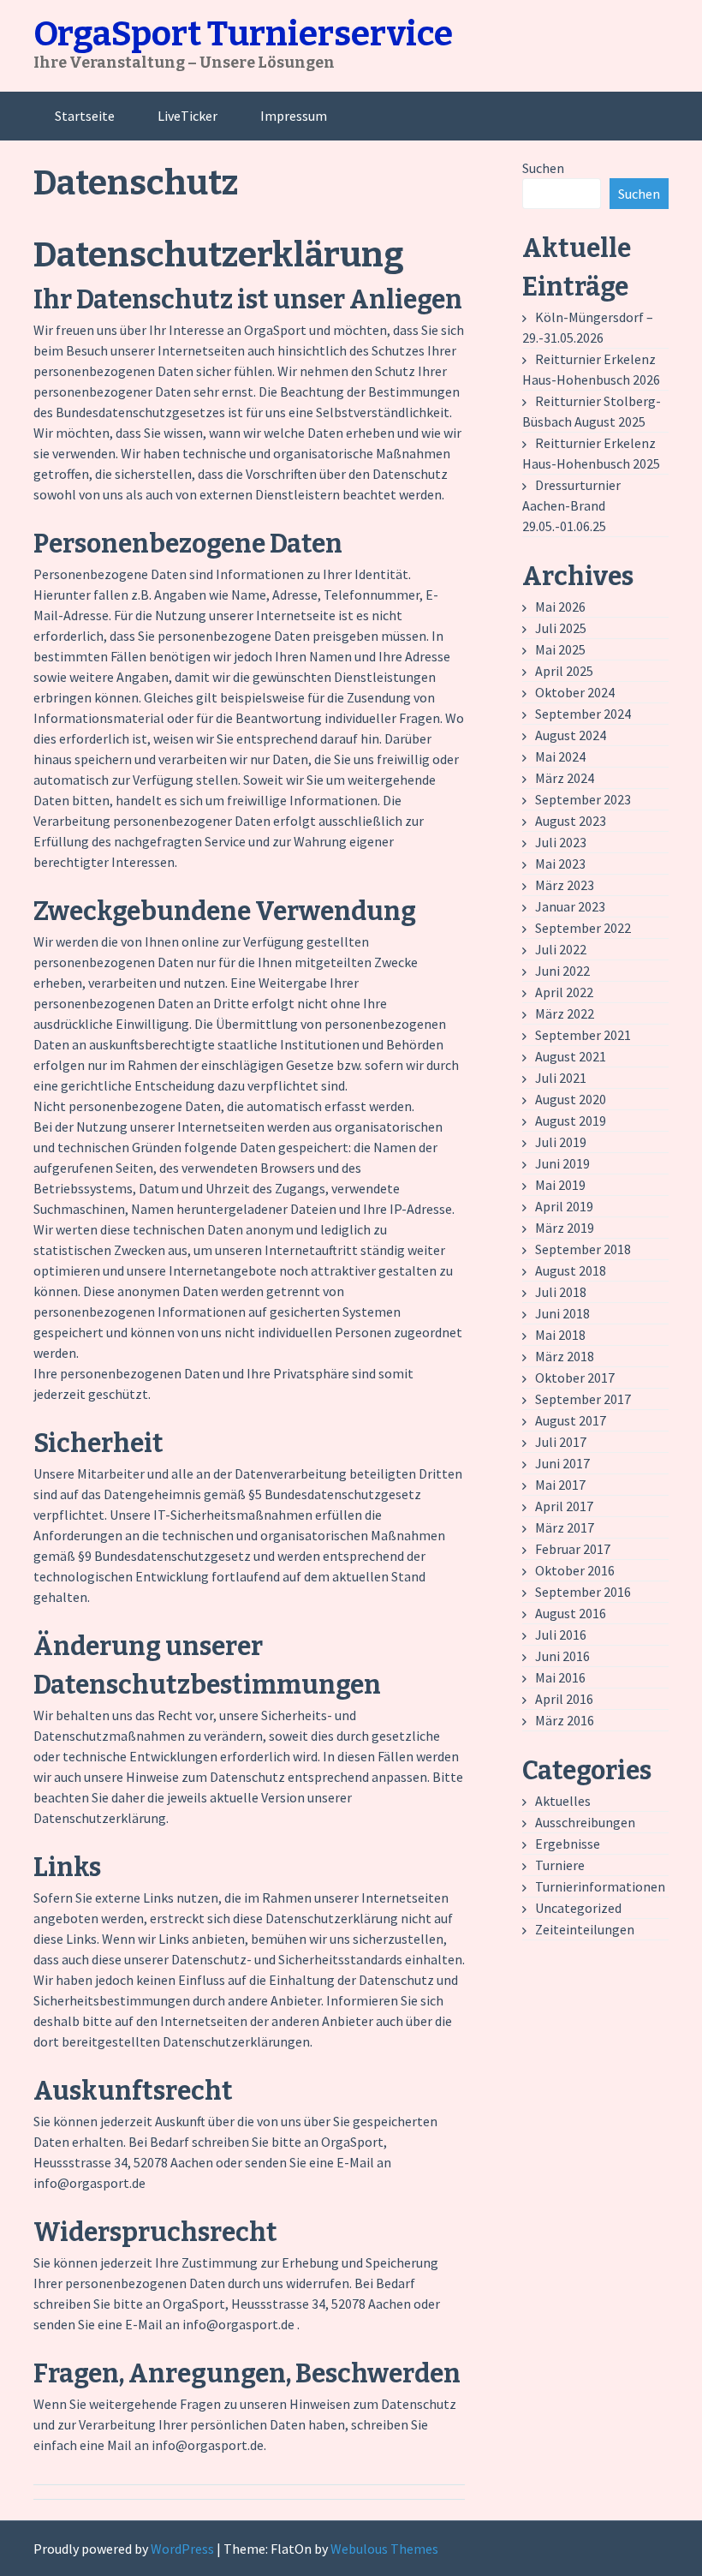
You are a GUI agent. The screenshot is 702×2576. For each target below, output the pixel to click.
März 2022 (565, 1013)
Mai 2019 (560, 1185)
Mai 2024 (560, 756)
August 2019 (571, 1121)
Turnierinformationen (600, 1886)
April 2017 (564, 1506)
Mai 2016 (560, 1677)
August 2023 (571, 821)
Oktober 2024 (575, 692)
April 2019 (564, 1206)
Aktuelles (563, 1801)
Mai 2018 (560, 1335)
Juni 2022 (562, 971)
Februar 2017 (573, 1549)
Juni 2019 (562, 1163)
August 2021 (571, 1056)
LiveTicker (187, 116)
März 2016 (565, 1720)
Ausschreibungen (585, 1822)
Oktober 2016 (575, 1570)
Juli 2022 (561, 949)
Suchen (543, 168)
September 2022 (583, 928)
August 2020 (571, 1099)
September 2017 (583, 1399)
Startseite (85, 116)
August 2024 (571, 735)
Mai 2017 (560, 1485)
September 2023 (583, 799)
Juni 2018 (562, 1313)
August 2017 (571, 1420)
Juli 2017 (561, 1442)
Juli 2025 (561, 628)
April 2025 (564, 671)
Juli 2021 (561, 1078)
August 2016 (571, 1613)
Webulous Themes (384, 2549)
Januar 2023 (570, 906)
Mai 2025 (560, 649)
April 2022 (564, 992)
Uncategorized (578, 1908)
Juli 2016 (561, 1635)
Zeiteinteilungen (585, 1929)
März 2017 (565, 1527)
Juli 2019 (561, 1142)
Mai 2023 (560, 864)
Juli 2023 (561, 842)
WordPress (182, 2549)
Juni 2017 (562, 1463)
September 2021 (583, 1035)
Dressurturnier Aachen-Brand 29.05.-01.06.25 (571, 505)
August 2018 (571, 1270)
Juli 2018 (561, 1292)
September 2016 (583, 1592)
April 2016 (564, 1699)
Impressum (294, 116)
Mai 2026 (560, 607)
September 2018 (583, 1249)
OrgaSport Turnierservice (243, 34)
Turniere (560, 1865)
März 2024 (565, 778)
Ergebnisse (568, 1844)
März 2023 (565, 885)
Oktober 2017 (575, 1378)
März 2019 (565, 1228)
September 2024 (583, 714)
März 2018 (565, 1356)
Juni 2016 (562, 1656)
